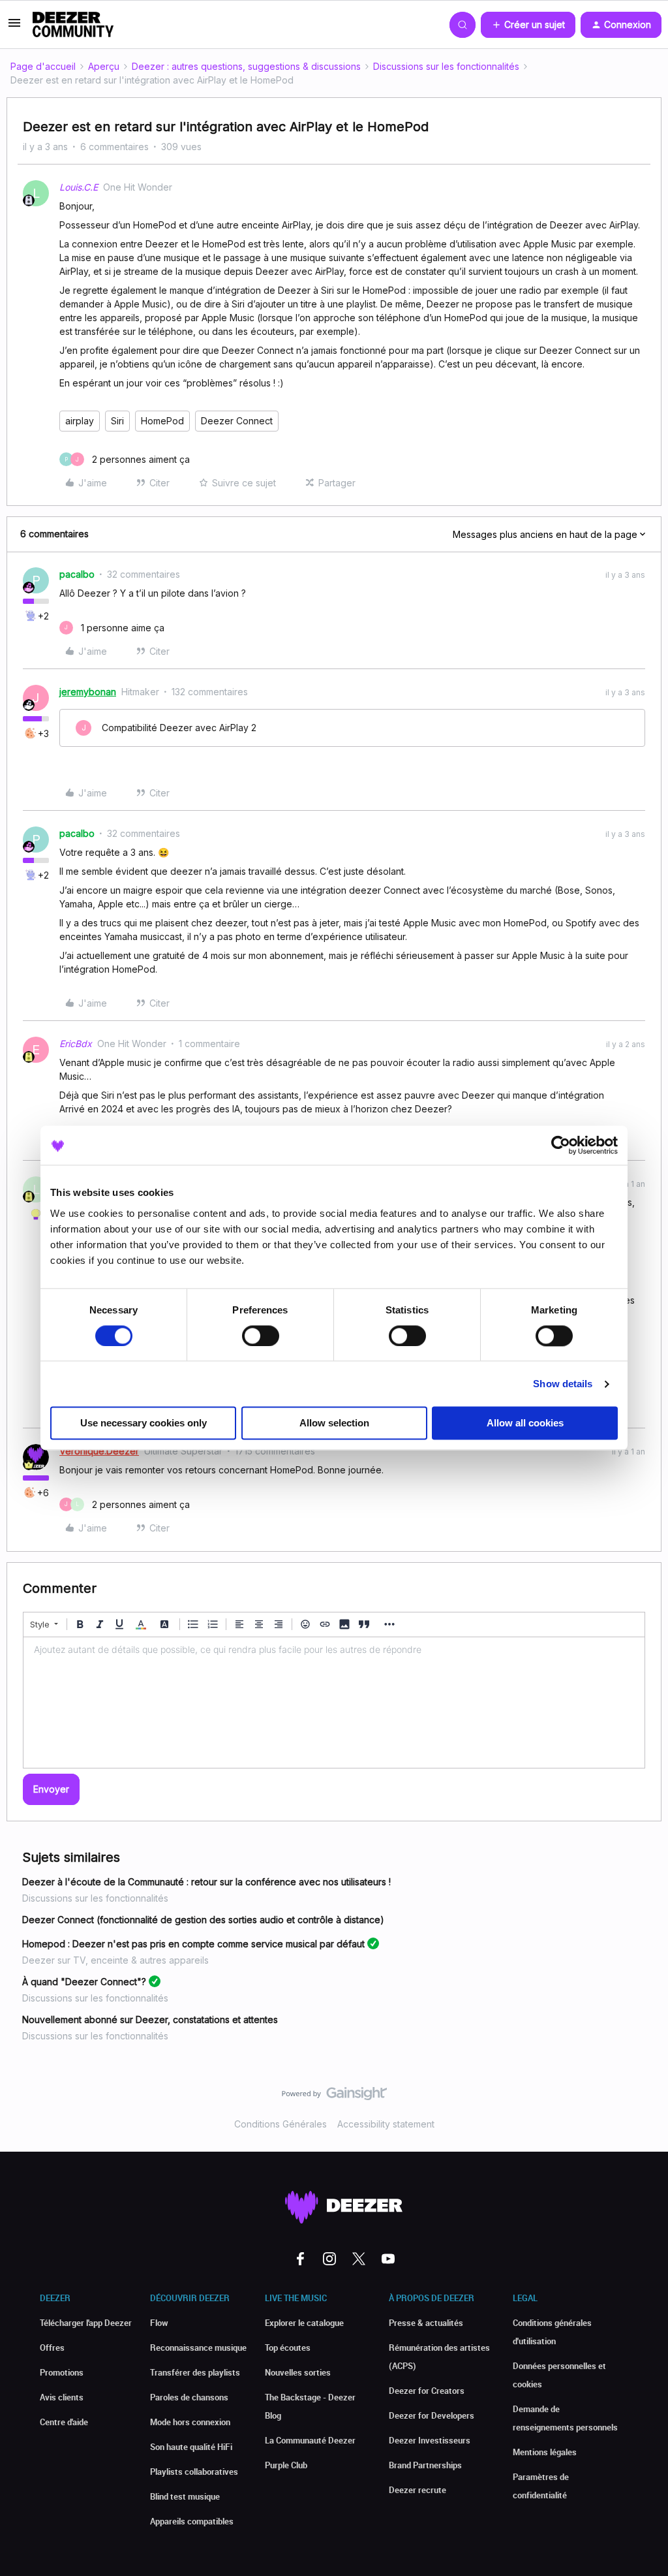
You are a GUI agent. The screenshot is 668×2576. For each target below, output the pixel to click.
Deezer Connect (237, 421)
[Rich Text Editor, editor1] (334, 1703)
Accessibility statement (386, 2124)
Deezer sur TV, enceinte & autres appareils (115, 1960)
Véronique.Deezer (99, 1451)
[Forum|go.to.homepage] (73, 25)
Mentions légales (545, 2452)
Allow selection (334, 1423)
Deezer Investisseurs (430, 2440)
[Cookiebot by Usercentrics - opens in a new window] (561, 1145)
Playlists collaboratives (194, 2472)
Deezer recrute (417, 2490)
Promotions (62, 2372)
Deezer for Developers (432, 2415)
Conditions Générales (281, 2124)
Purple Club (286, 2465)
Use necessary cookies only (144, 1423)
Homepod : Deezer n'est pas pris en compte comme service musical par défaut (193, 1944)
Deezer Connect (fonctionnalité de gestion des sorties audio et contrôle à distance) (203, 1920)
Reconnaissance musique (198, 2348)
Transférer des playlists (195, 2372)
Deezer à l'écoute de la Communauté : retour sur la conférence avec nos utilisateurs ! (206, 1882)
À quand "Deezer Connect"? (84, 1982)
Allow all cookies (525, 1423)
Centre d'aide (64, 2422)
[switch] (261, 1336)
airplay (80, 421)
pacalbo (77, 574)
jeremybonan (88, 692)
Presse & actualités (426, 2323)
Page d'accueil (43, 66)
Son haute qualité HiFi (191, 2447)
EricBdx (76, 1044)
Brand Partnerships (425, 2465)
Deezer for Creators (427, 2391)
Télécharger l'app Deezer (86, 2323)
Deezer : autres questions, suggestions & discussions (246, 66)
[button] (14, 27)
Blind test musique (185, 2496)
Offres (52, 2348)
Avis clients (62, 2397)
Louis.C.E (79, 187)
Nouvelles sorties (298, 2372)
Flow (159, 2323)
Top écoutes (288, 2348)
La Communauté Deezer (310, 2440)
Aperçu (104, 66)
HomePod (162, 421)
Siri (117, 421)
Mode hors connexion (190, 2422)
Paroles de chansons (189, 2397)
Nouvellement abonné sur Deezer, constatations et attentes (150, 2019)
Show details (563, 1384)
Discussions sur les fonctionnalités (446, 66)
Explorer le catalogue (304, 2323)
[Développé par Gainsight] (334, 2097)
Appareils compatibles (192, 2521)
